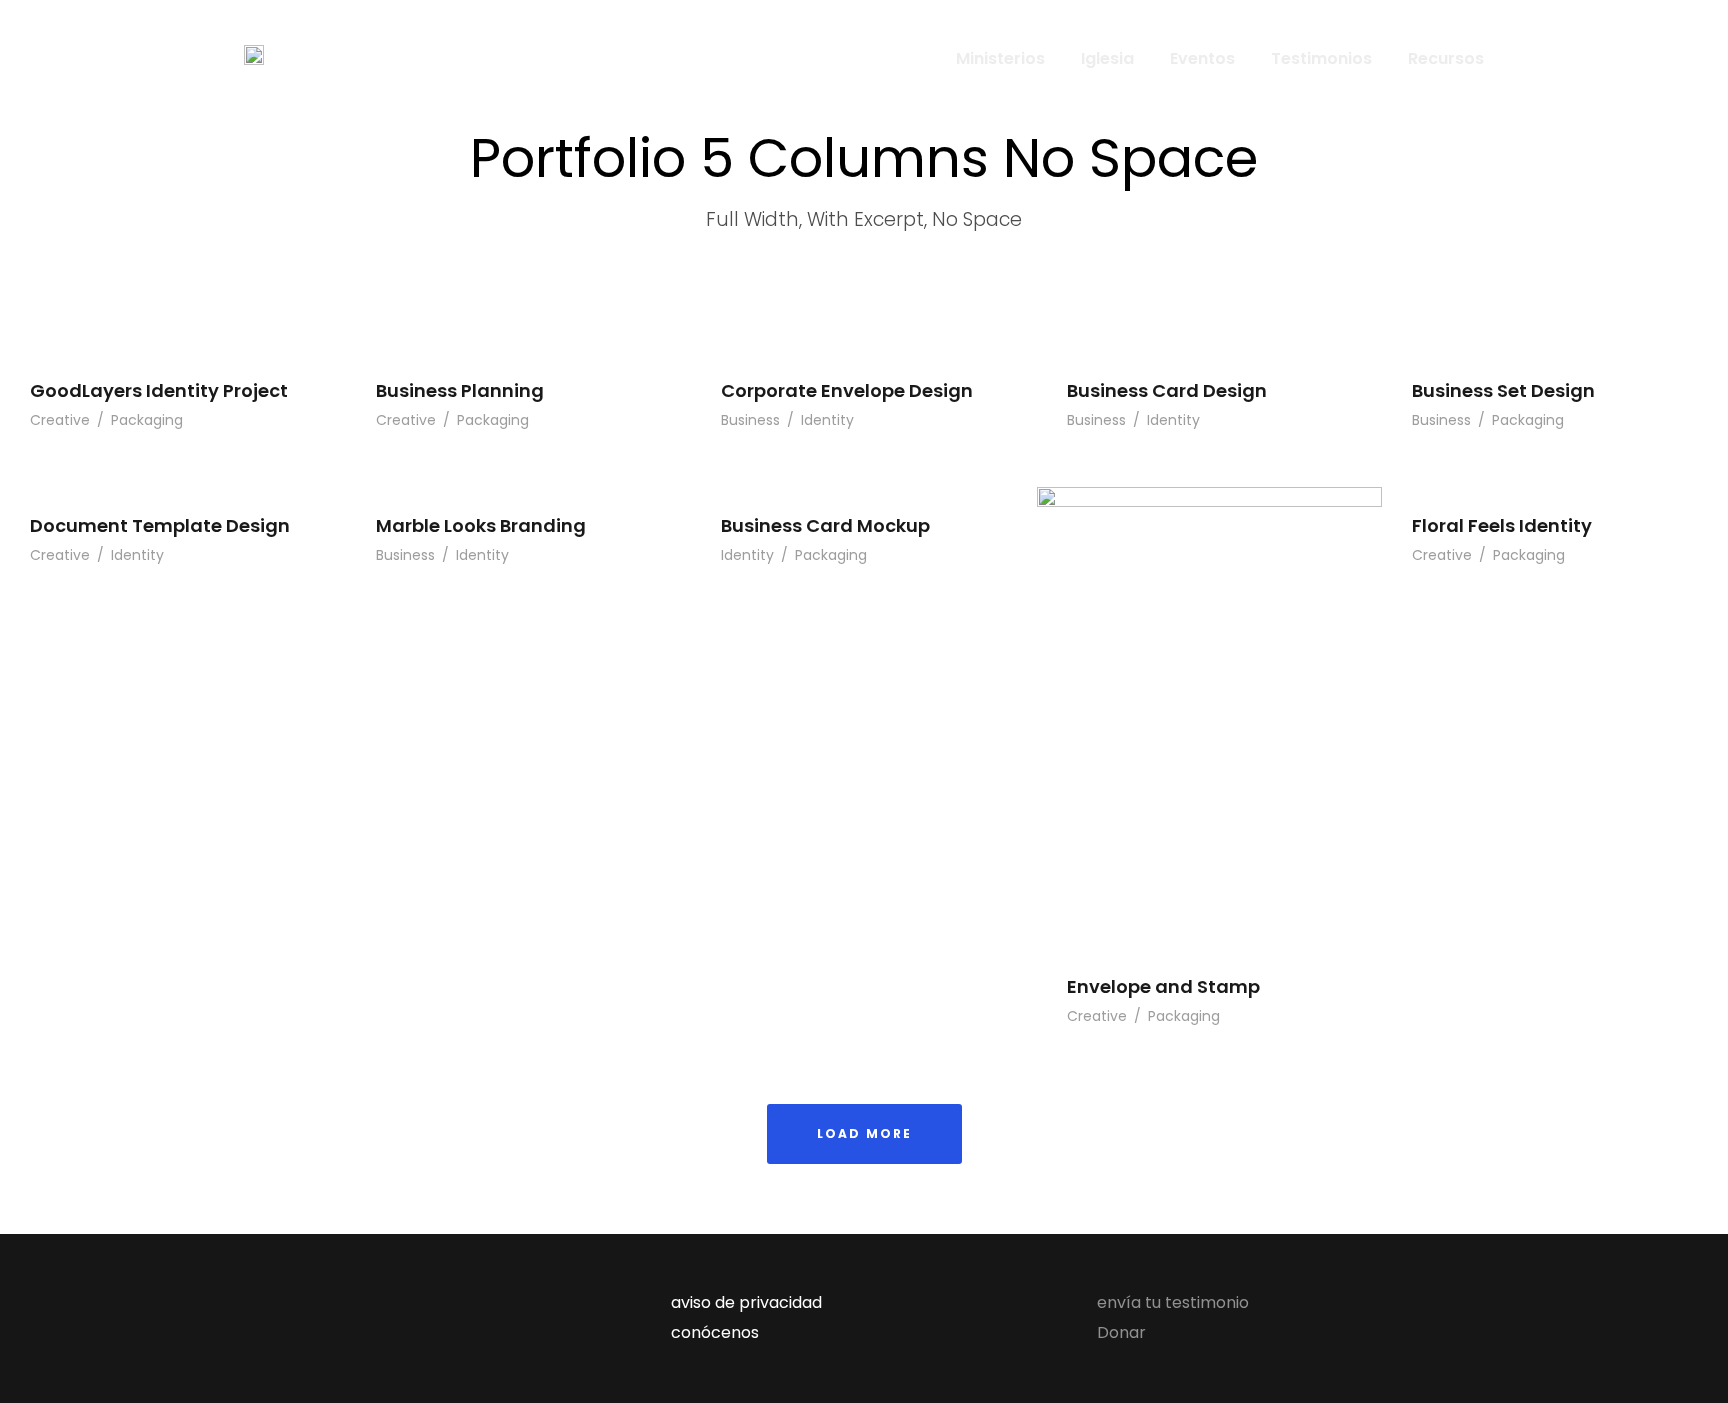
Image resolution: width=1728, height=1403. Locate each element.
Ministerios (1000, 58)
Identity (827, 420)
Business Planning (460, 390)
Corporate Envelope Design (847, 390)
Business (750, 420)
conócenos (715, 1332)
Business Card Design (1167, 390)
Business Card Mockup (825, 525)
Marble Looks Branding (481, 525)
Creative (60, 420)
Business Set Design (1503, 390)
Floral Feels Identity (1502, 525)
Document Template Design (160, 525)
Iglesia (1107, 58)
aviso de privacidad (746, 1302)
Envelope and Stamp (1163, 986)
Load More (864, 1133)
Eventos (1202, 58)
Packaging (147, 420)
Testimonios (1321, 58)
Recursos (1446, 58)
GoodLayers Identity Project (159, 390)
